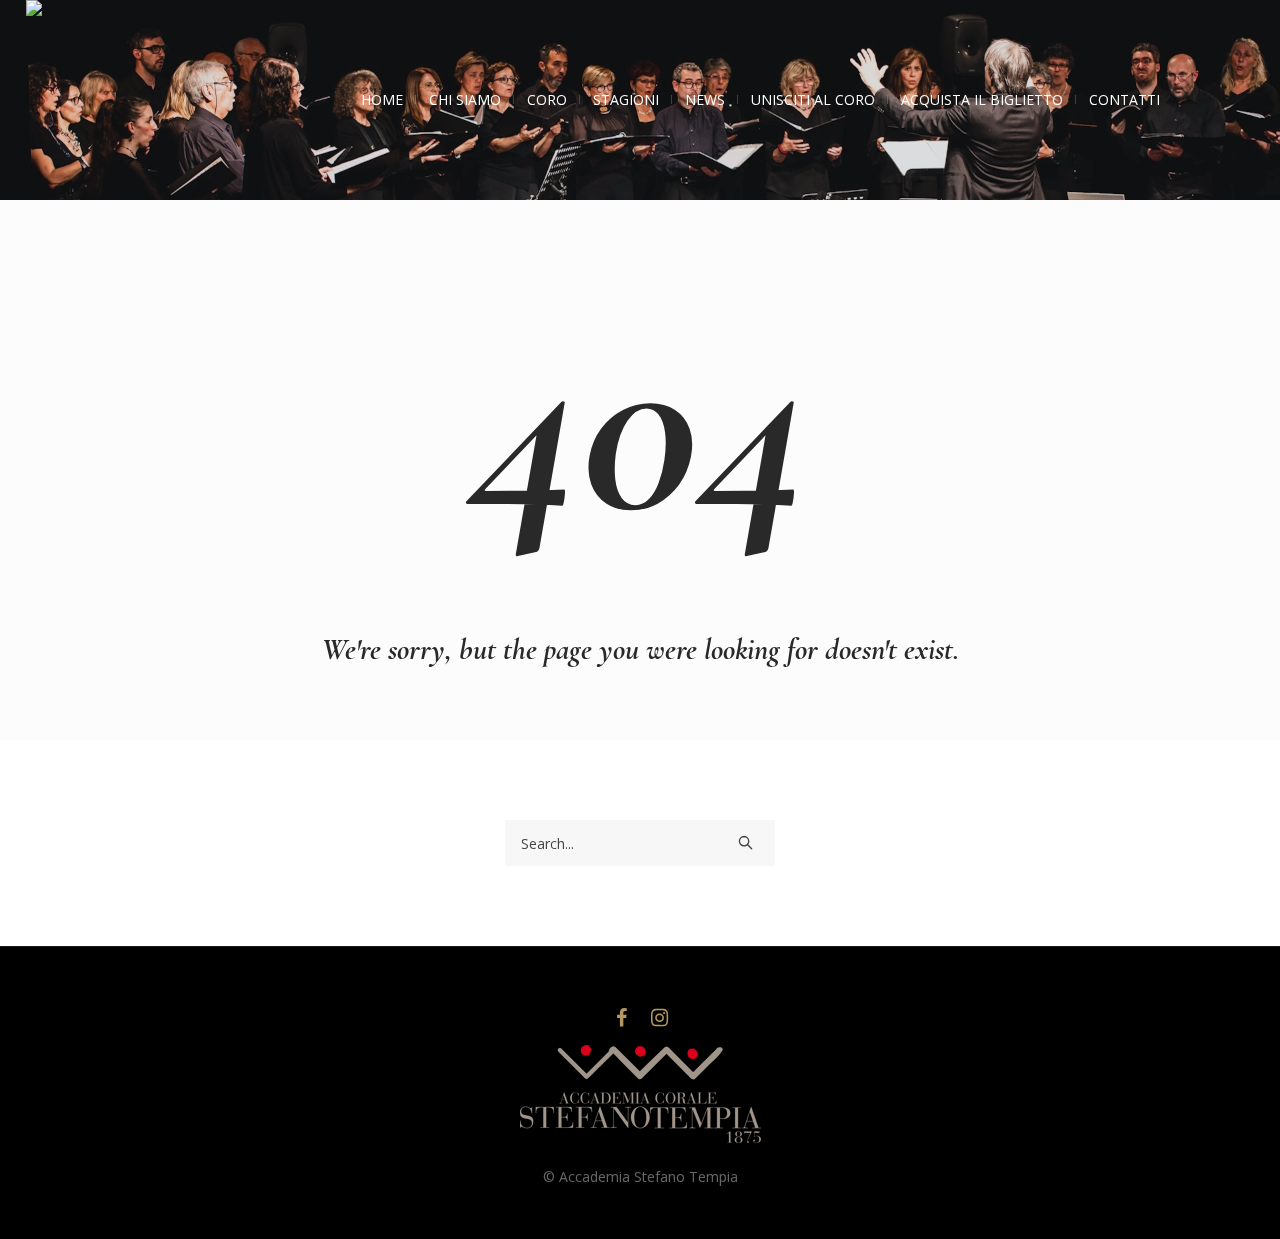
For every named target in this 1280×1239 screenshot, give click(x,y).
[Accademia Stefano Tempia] (640, 1095)
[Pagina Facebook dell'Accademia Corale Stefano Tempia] (621, 1018)
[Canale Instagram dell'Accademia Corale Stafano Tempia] (659, 1018)
